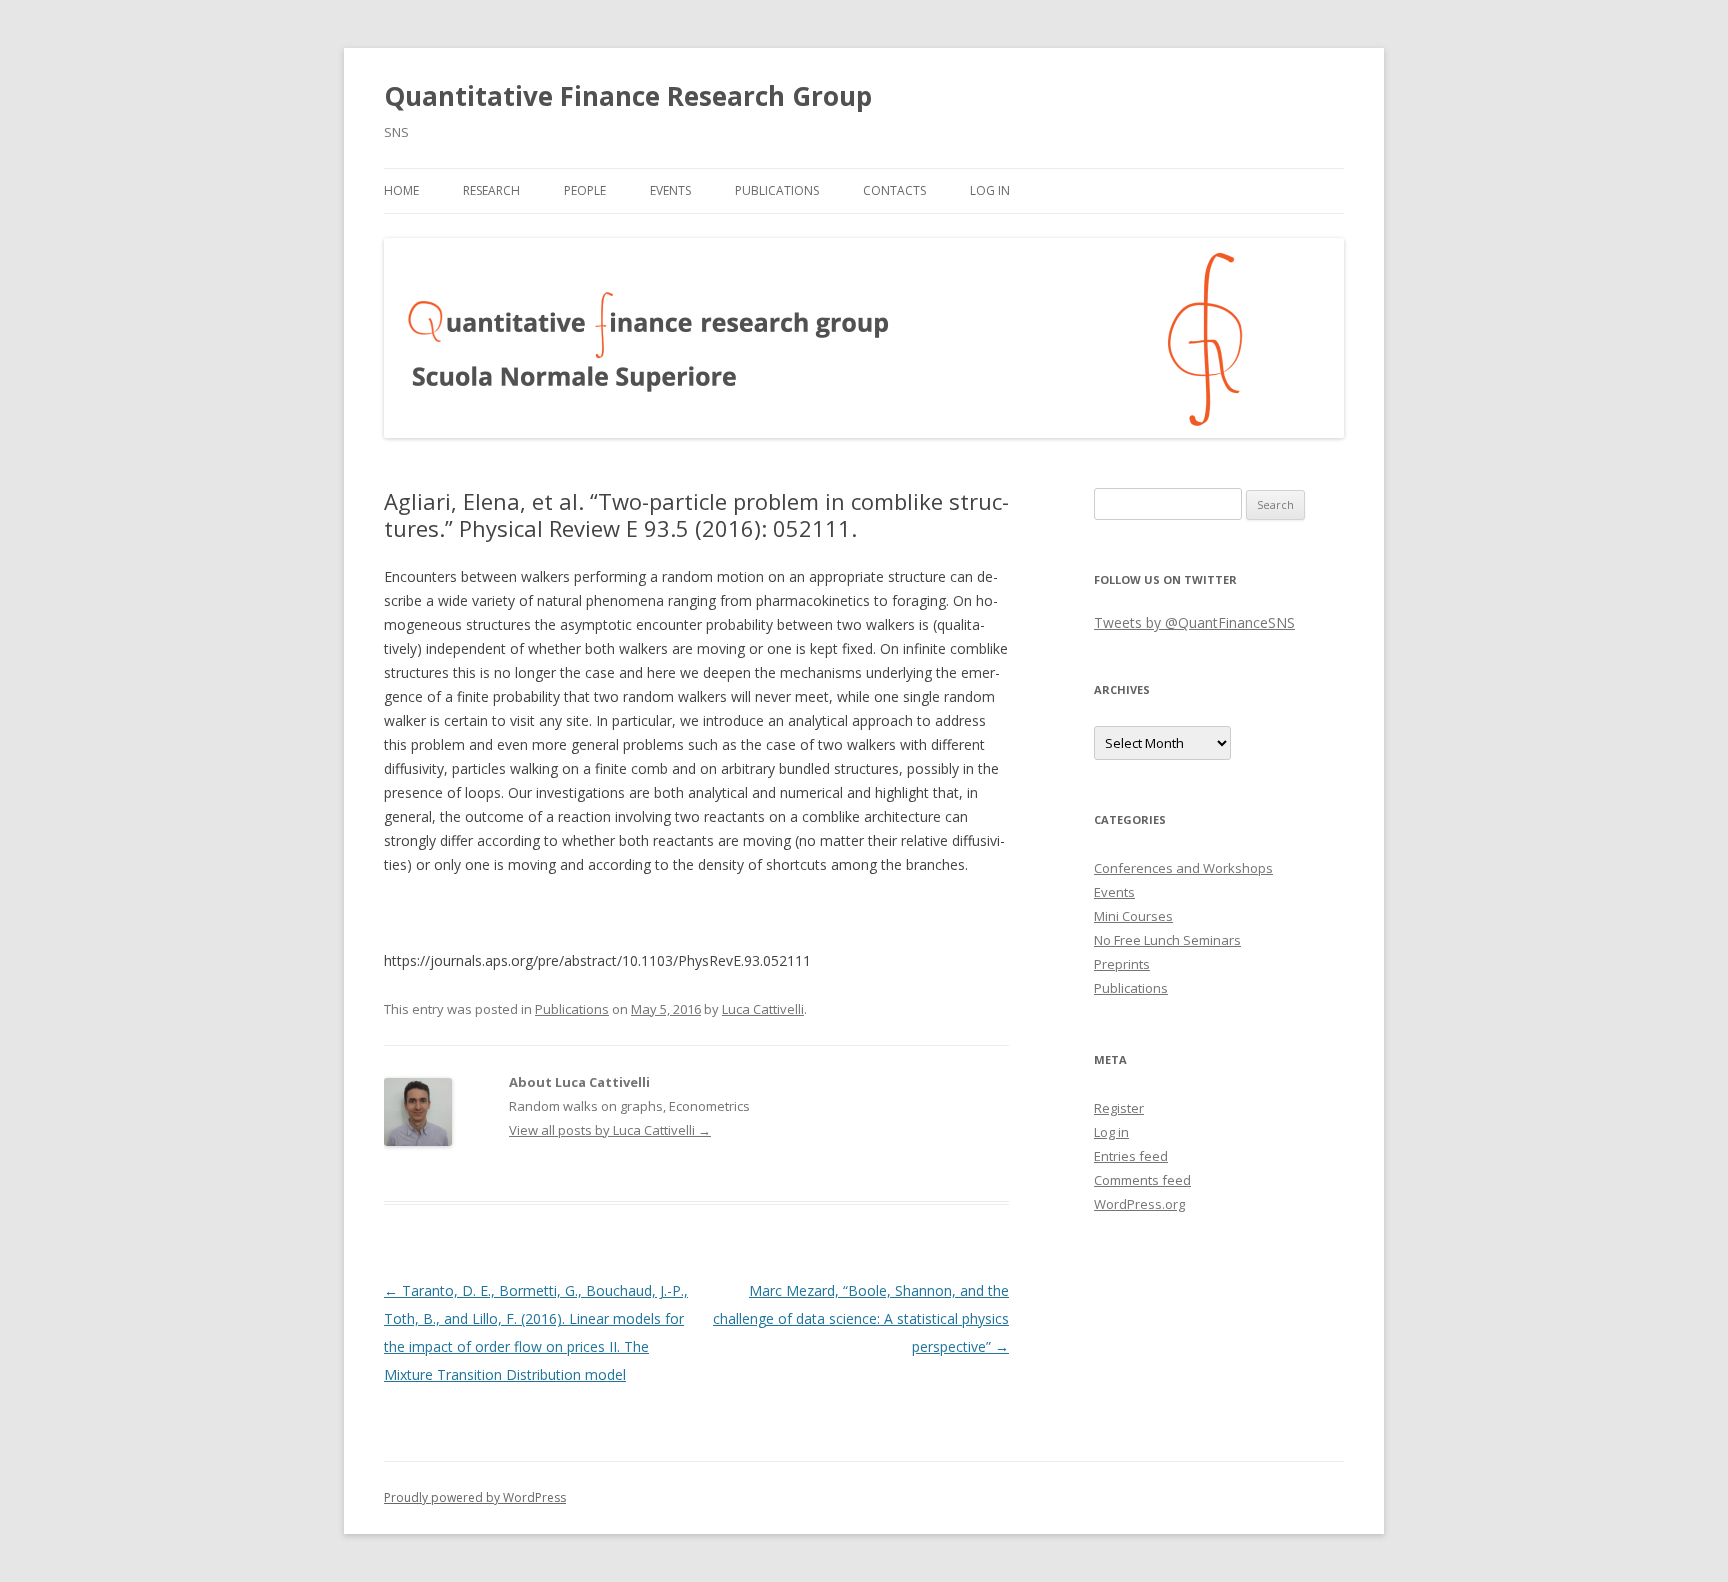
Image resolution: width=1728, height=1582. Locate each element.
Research (491, 190)
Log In (990, 190)
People (585, 190)
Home (401, 190)
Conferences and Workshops (1183, 868)
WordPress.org (1139, 1204)
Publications (777, 190)
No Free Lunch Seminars (1167, 940)
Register (1119, 1108)
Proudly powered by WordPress (475, 1497)
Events (670, 190)
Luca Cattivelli (763, 1009)
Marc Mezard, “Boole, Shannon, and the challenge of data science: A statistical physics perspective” (861, 1318)
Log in (1111, 1132)
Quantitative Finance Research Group (628, 96)
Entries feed (1131, 1156)
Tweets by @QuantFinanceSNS (1194, 622)
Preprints (1122, 964)
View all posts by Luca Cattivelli (610, 1130)
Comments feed (1142, 1180)
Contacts (894, 190)
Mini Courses (1133, 916)
